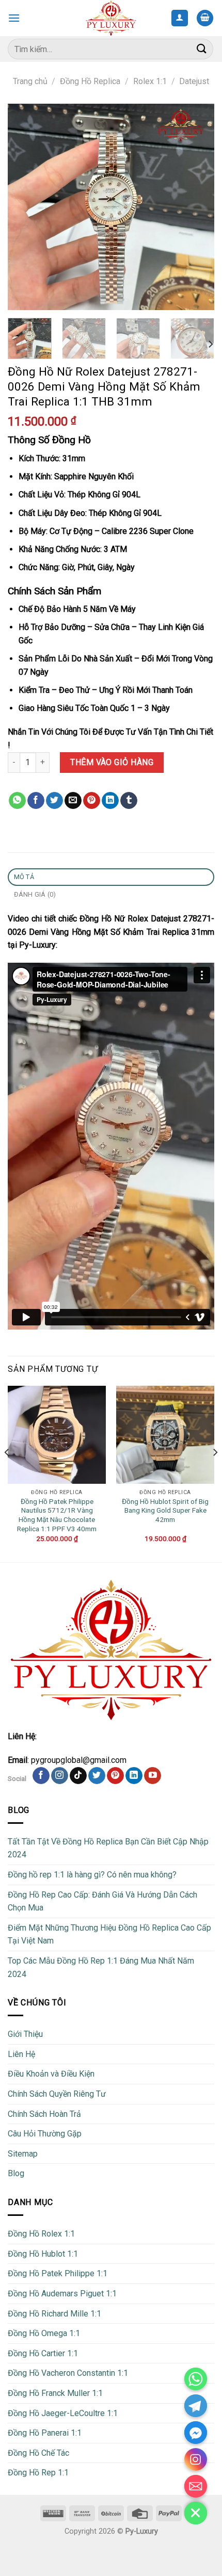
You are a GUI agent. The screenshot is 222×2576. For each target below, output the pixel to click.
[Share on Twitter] (54, 801)
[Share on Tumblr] (129, 801)
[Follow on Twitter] (97, 1776)
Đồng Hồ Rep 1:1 (38, 2473)
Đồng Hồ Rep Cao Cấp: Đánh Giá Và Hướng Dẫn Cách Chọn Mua (102, 1901)
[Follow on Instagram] (60, 1776)
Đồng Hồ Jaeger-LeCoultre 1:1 (63, 2413)
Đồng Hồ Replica (90, 81)
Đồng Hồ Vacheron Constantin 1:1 (68, 2373)
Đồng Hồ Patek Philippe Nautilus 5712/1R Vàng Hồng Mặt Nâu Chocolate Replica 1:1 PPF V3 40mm (57, 1515)
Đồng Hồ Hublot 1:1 (43, 2254)
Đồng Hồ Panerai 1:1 (45, 2433)
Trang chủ (30, 81)
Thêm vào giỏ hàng (112, 762)
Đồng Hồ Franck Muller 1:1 (55, 2393)
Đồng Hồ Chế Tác (38, 2453)
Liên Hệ (21, 2054)
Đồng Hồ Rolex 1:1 (41, 2234)
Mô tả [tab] (24, 877)
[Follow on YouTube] (153, 1776)
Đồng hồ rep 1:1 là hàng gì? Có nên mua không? (92, 1875)
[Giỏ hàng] (205, 18)
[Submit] (202, 49)
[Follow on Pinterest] (115, 1776)
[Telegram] (196, 2406)
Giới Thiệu (25, 2034)
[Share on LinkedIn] (110, 801)
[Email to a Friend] (73, 801)
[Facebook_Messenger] (196, 2433)
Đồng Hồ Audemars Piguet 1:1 (62, 2294)
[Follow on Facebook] (41, 1776)
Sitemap (23, 2154)
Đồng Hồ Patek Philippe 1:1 (58, 2273)
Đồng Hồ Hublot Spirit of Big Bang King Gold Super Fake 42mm (165, 1510)
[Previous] (25, 207)
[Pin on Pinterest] (92, 801)
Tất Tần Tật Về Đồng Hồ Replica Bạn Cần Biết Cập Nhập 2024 (108, 1848)
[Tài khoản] (180, 18)
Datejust (194, 81)
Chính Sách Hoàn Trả (44, 2114)
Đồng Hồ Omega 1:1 (44, 2333)
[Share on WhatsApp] (17, 801)
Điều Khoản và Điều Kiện (51, 2074)
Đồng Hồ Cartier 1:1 (43, 2353)
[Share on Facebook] (36, 801)
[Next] (197, 207)
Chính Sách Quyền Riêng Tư (57, 2094)
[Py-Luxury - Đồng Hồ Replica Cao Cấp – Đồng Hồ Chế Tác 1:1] (111, 18)
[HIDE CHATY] (196, 2513)
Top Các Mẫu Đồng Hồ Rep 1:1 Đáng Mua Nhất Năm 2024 (101, 1967)
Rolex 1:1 (150, 81)
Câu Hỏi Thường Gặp (45, 2134)
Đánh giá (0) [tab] (35, 894)
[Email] (196, 2486)
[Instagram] (196, 2459)
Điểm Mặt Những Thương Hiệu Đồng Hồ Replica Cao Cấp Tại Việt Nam (109, 1934)
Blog (16, 2173)
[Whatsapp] (196, 2379)
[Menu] (14, 18)
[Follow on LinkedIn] (134, 1776)
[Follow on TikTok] (78, 1776)
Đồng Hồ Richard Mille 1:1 (54, 2314)
